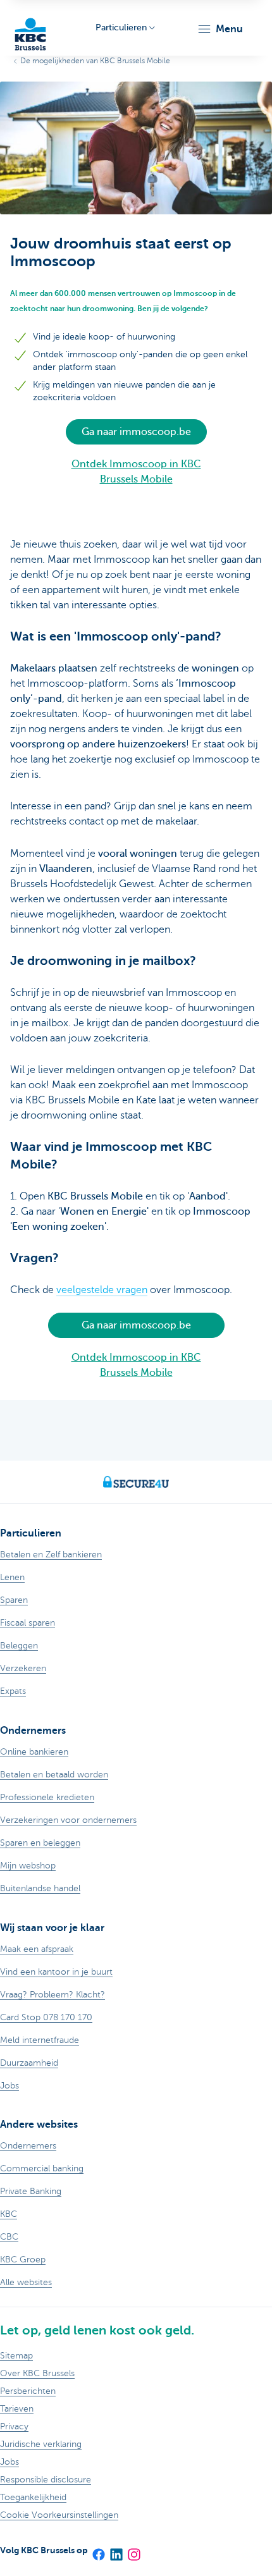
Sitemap (16, 2356)
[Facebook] (98, 2550)
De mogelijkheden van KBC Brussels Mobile (95, 61)
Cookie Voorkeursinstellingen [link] (59, 2515)
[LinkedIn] (116, 2550)
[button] (220, 29)
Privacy (14, 2426)
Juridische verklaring (41, 2444)
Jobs (9, 2462)
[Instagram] (133, 2550)
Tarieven (17, 2409)
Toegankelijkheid (33, 2497)
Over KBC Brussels (37, 2373)
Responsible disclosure (46, 2480)
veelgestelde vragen (102, 1290)
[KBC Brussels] (30, 28)
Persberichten (28, 2391)
